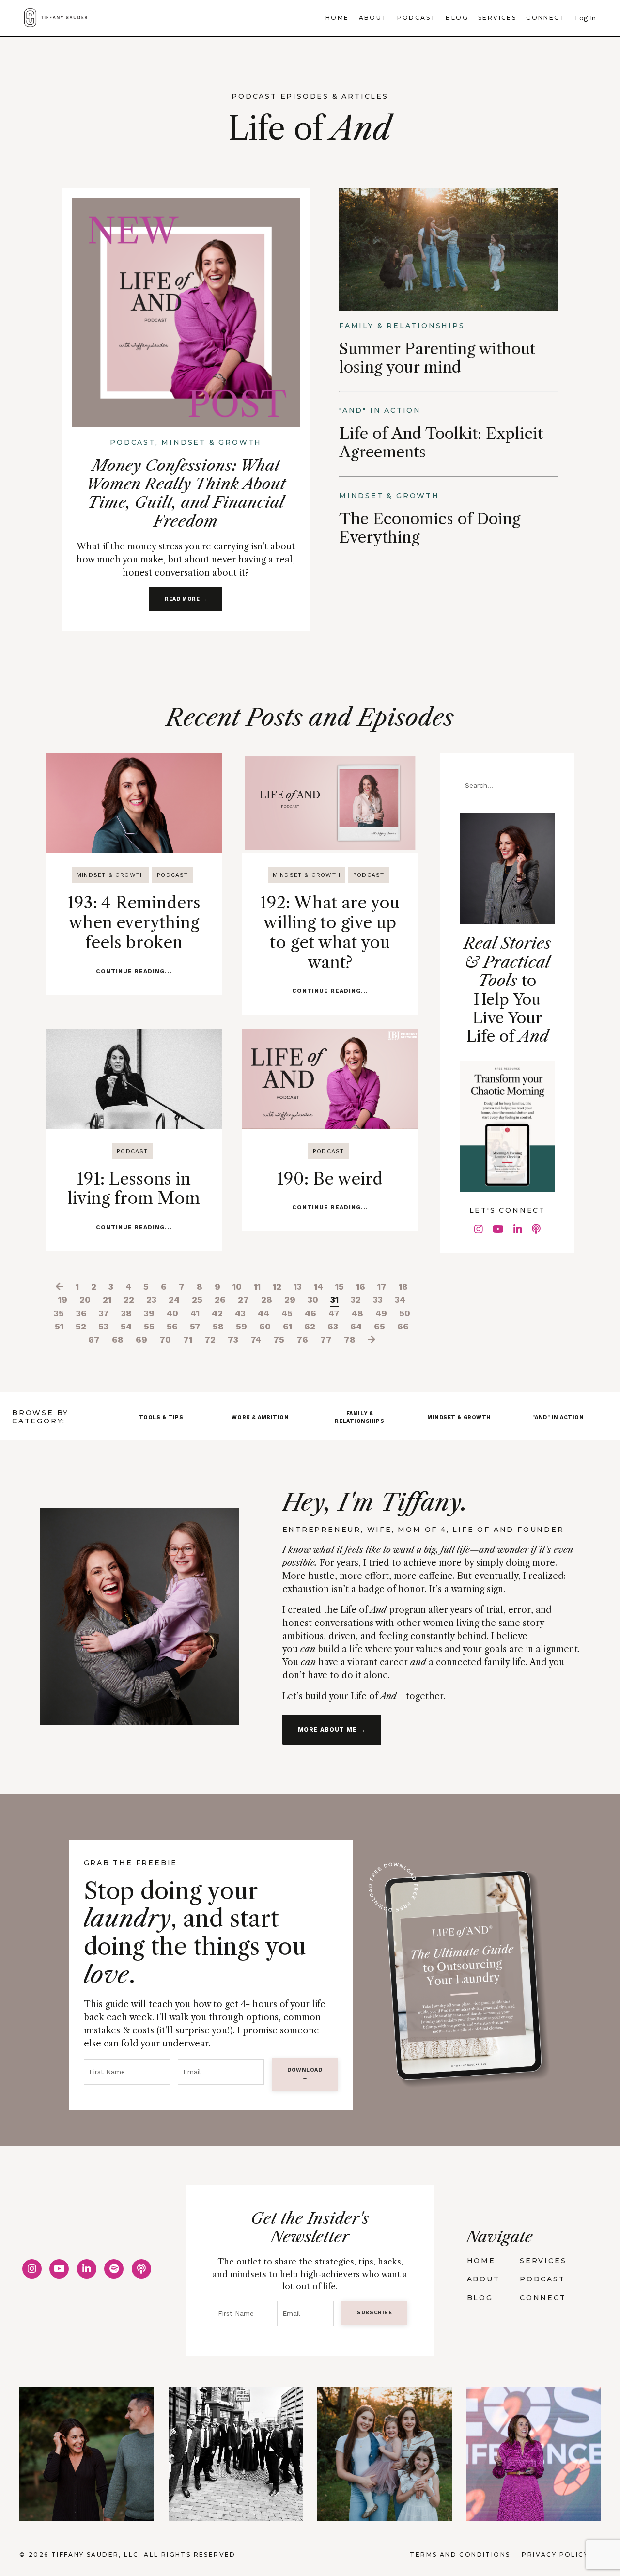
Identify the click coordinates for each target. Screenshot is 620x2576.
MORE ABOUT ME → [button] (332, 1729)
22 (129, 1300)
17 (382, 1287)
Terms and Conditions (460, 2554)
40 (172, 1313)
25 (197, 1300)
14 (318, 1287)
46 (310, 1313)
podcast (172, 875)
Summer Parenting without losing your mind (437, 358)
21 (107, 1300)
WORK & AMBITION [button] (260, 1417)
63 (333, 1326)
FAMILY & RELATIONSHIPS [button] (359, 1417)
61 (287, 1326)
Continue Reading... (134, 971)
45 (287, 1313)
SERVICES (543, 2261)
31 (334, 1300)
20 (85, 1300)
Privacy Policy (555, 2554)
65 (380, 1326)
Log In (585, 18)
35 (59, 1313)
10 (237, 1287)
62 (310, 1326)
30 (313, 1300)
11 (257, 1287)
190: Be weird (330, 1179)
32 (356, 1300)
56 (172, 1326)
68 (118, 1339)
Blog (457, 18)
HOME (481, 2261)
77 (326, 1339)
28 (267, 1300)
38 (126, 1313)
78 (350, 1339)
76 (302, 1339)
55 (149, 1326)
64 (356, 1326)
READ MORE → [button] (186, 599)
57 (195, 1326)
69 (141, 1339)
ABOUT (483, 2279)
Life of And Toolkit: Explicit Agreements (441, 443)
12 (277, 1287)
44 (263, 1313)
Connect (546, 18)
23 (151, 1300)
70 (165, 1339)
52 (81, 1326)
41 (195, 1313)
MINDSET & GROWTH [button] (459, 1417)
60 (265, 1326)
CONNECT (543, 2298)
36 (81, 1313)
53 (103, 1326)
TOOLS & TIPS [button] (161, 1417)
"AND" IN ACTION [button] (558, 1417)
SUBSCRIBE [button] (374, 2313)
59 (241, 1326)
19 (63, 1300)
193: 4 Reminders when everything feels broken (134, 922)
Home (337, 18)
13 (298, 1287)
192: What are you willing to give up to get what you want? (330, 932)
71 (188, 1339)
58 (218, 1326)
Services (497, 18)
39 (149, 1313)
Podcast (417, 18)
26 (220, 1300)
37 (104, 1313)
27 (243, 1300)
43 (240, 1313)
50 (405, 1313)
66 (403, 1326)
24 (174, 1300)
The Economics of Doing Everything (430, 528)
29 (290, 1300)
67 (94, 1339)
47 (334, 1313)
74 (256, 1339)
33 (378, 1300)
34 (400, 1300)
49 (381, 1313)
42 (217, 1313)
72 (210, 1339)
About (373, 18)
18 (403, 1287)
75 (279, 1339)
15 (340, 1287)
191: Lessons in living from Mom (134, 1189)
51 (59, 1326)
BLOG (480, 2298)
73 (233, 1339)
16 (361, 1287)
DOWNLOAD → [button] (305, 2074)
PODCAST (542, 2279)
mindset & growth (110, 875)
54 (126, 1326)
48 (357, 1313)
